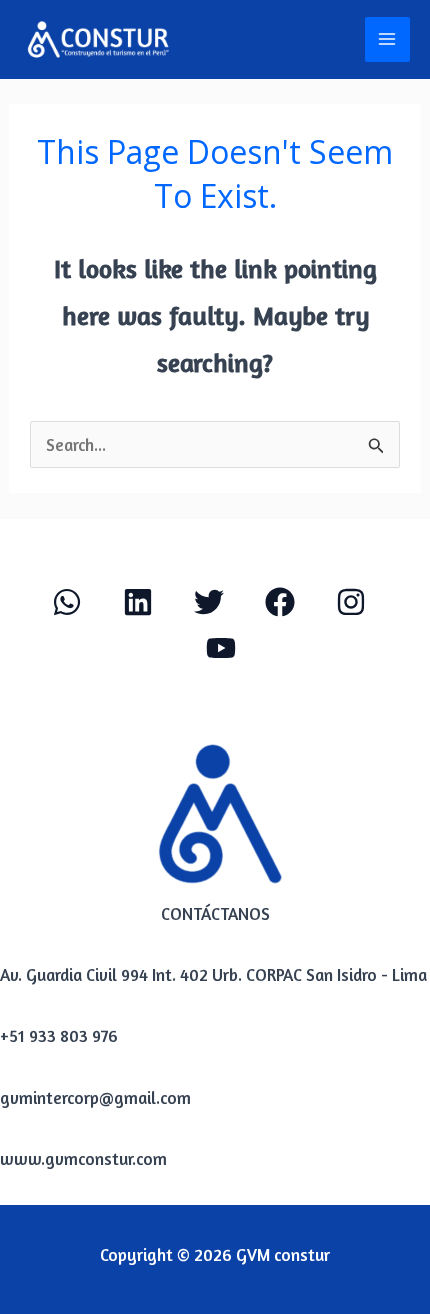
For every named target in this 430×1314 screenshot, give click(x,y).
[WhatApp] (67, 602)
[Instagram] (351, 602)
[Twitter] (209, 602)
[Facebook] (280, 602)
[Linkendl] (138, 602)
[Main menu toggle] (388, 40)
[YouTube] (221, 648)
